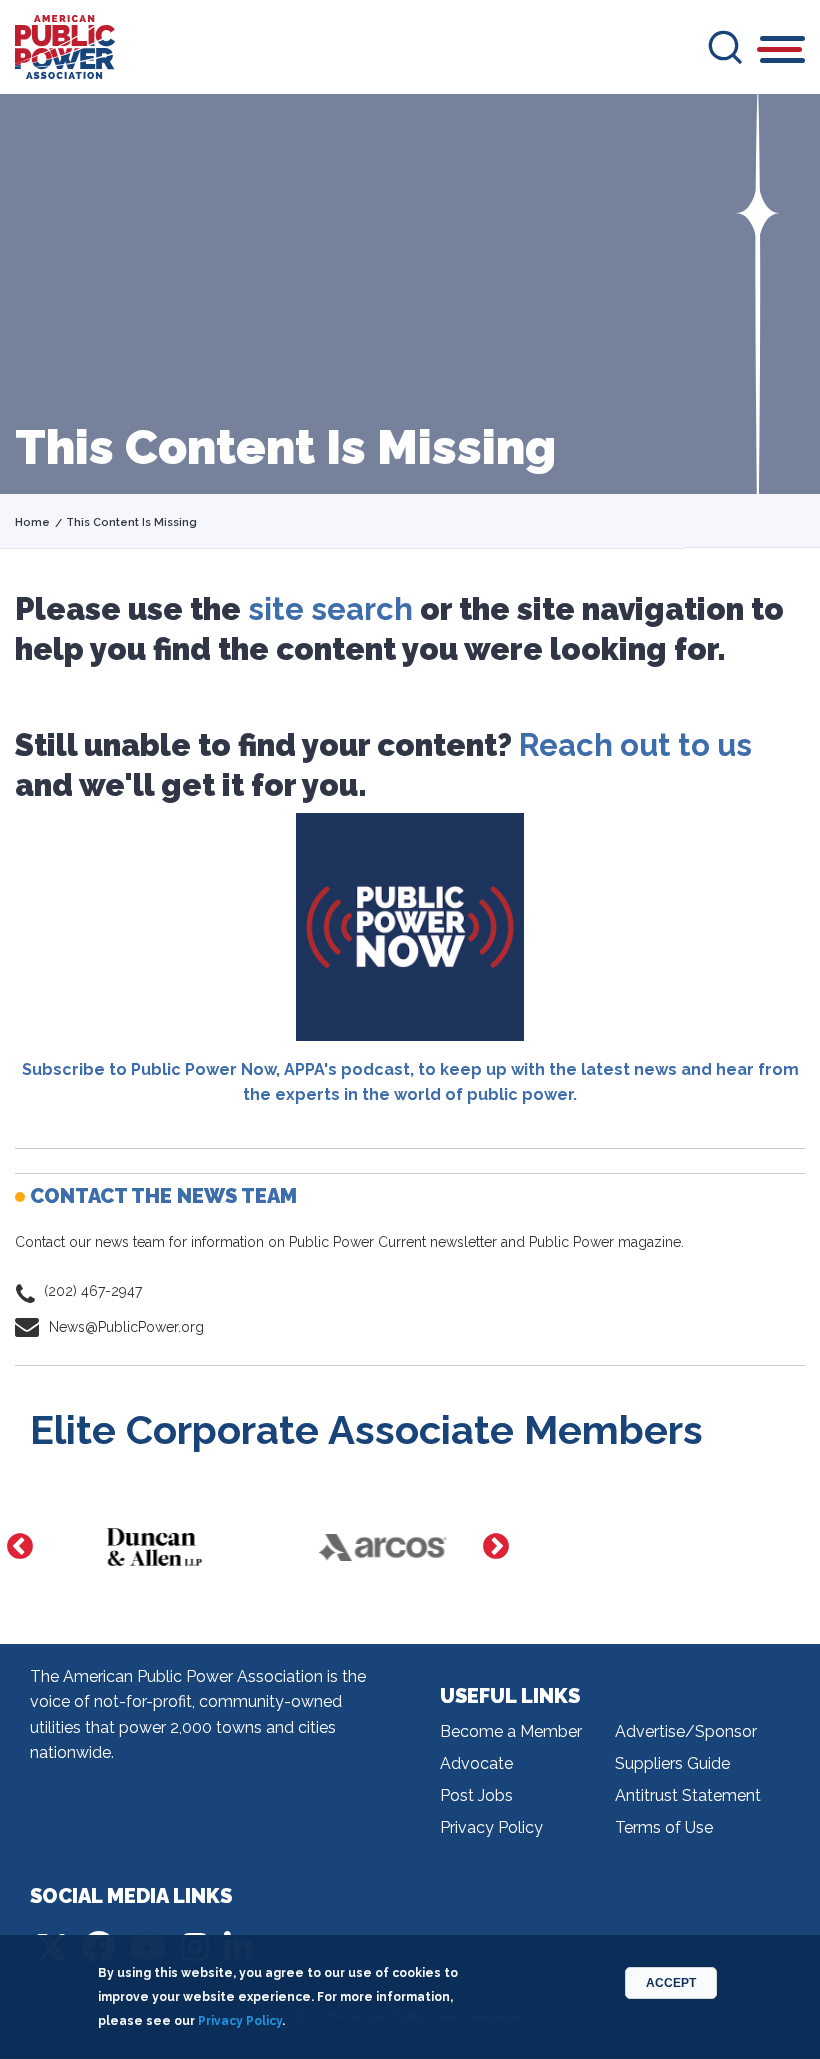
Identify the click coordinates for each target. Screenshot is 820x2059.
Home (32, 522)
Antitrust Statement (688, 1795)
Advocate (476, 1763)
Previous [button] (20, 1547)
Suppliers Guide (672, 1763)
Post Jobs (476, 1795)
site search (330, 609)
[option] (144, 1547)
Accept (671, 1983)
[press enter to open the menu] (782, 52)
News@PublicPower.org (126, 1327)
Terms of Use (664, 1827)
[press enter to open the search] (725, 47)
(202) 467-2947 (93, 1291)
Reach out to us (635, 745)
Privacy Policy (491, 1827)
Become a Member (511, 1731)
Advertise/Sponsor (686, 1731)
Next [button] (496, 1547)
